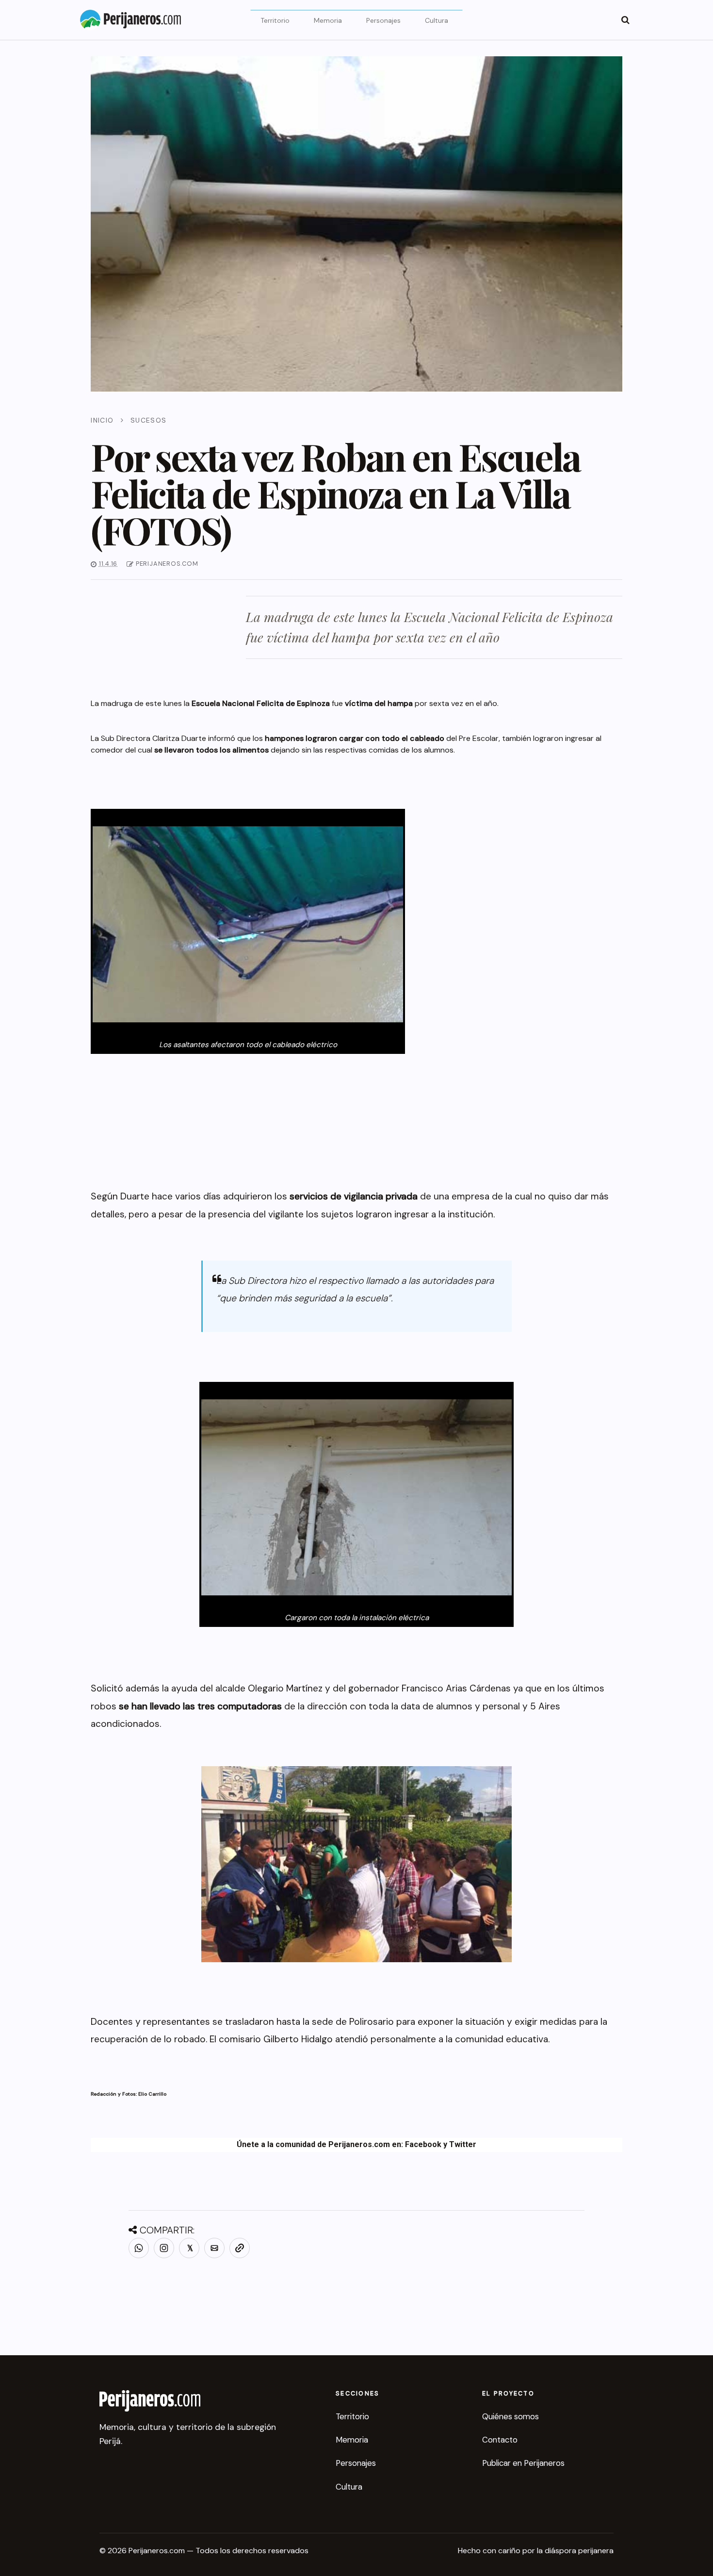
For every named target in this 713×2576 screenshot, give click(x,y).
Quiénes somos (510, 2416)
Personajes (383, 20)
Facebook (423, 2144)
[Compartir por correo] (214, 2248)
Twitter (463, 2144)
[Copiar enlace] (240, 2248)
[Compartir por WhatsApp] (139, 2248)
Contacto (500, 2440)
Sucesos (149, 420)
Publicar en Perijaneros (523, 2463)
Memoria (328, 20)
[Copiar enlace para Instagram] (164, 2248)
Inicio (102, 420)
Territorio (275, 20)
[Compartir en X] (189, 2248)
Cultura (437, 20)
